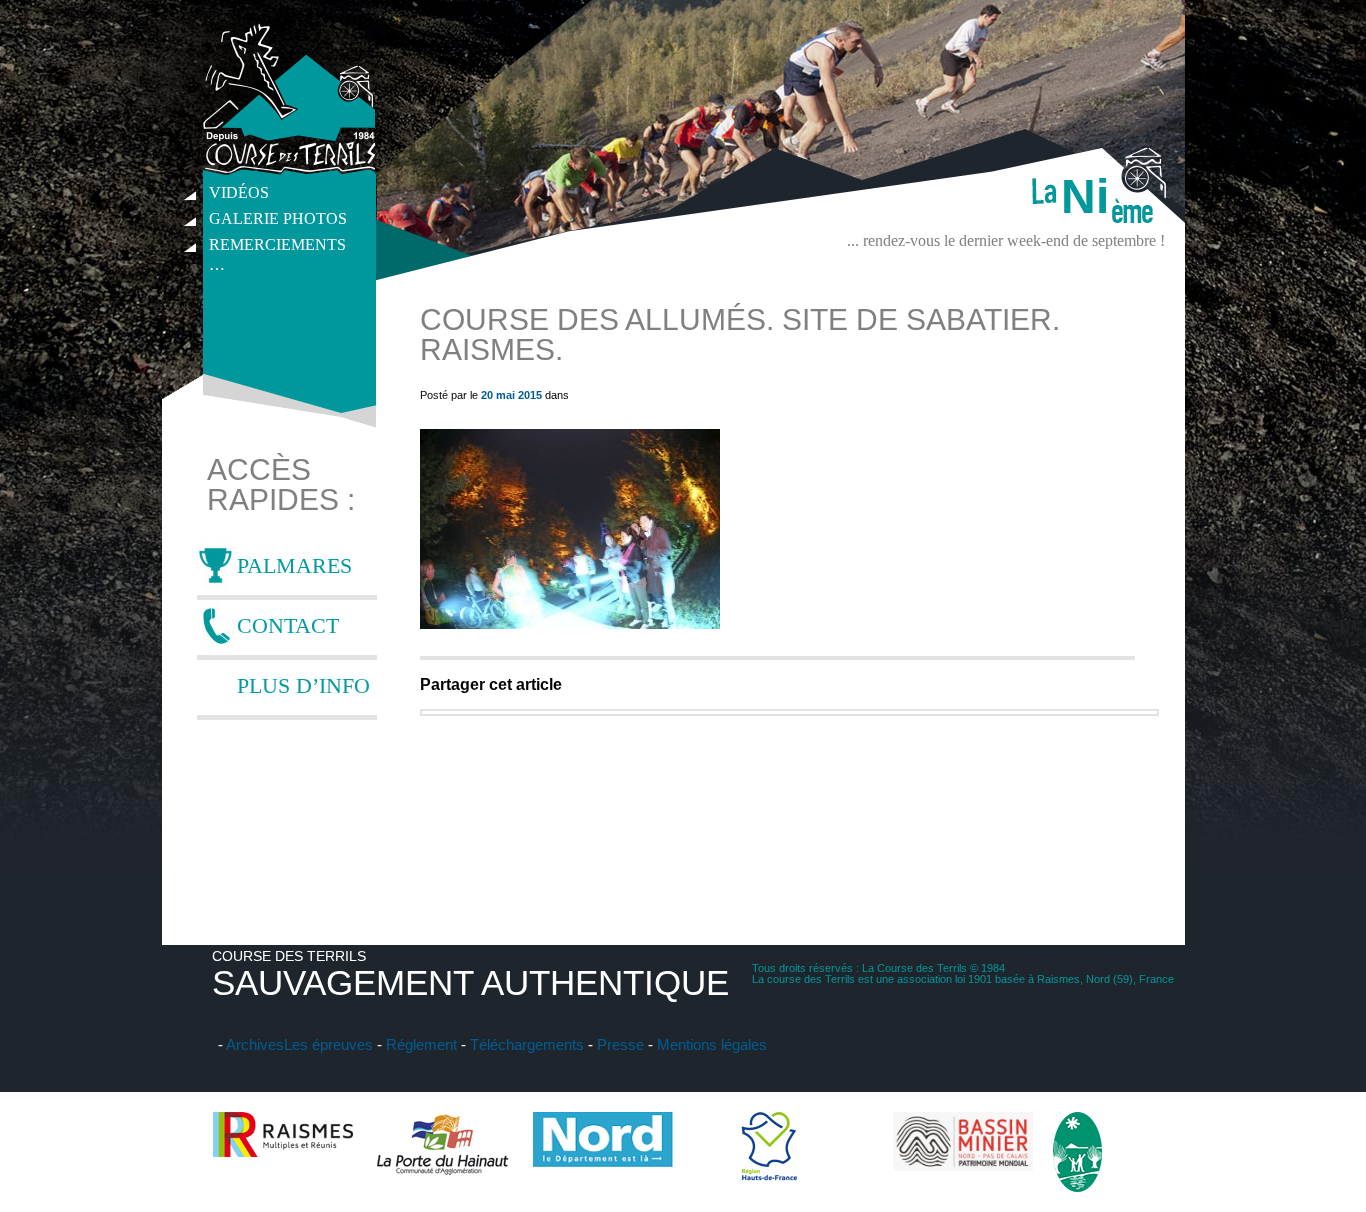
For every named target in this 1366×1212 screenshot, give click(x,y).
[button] (570, 529)
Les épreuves (328, 1044)
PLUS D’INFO (303, 685)
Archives (255, 1044)
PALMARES (294, 565)
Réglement (421, 1044)
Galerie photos (278, 218)
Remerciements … (277, 247)
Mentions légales (712, 1044)
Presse (620, 1044)
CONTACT (288, 625)
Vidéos (239, 192)
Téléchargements (527, 1044)
